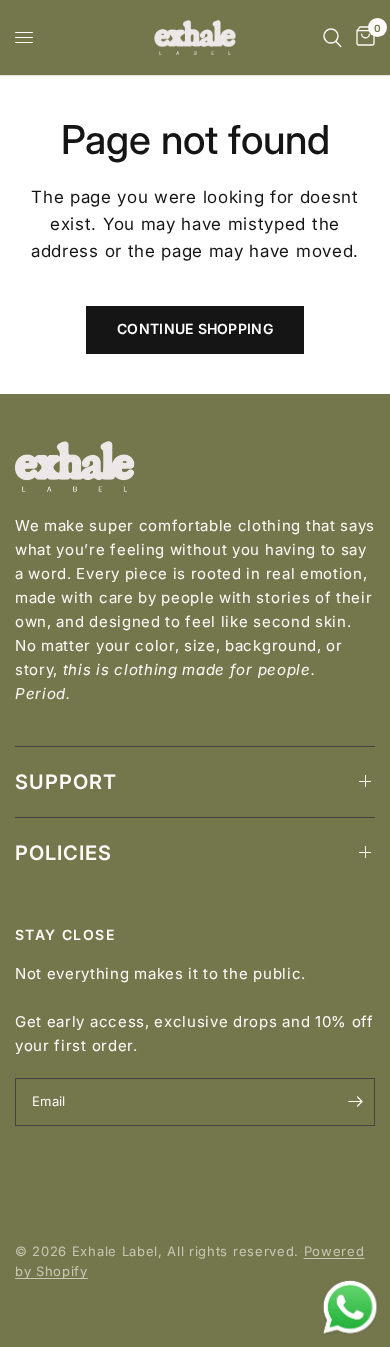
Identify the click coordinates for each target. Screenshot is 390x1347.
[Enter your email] (355, 1102)
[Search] (332, 37)
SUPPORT (66, 782)
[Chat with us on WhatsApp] (350, 1306)
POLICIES (63, 853)
